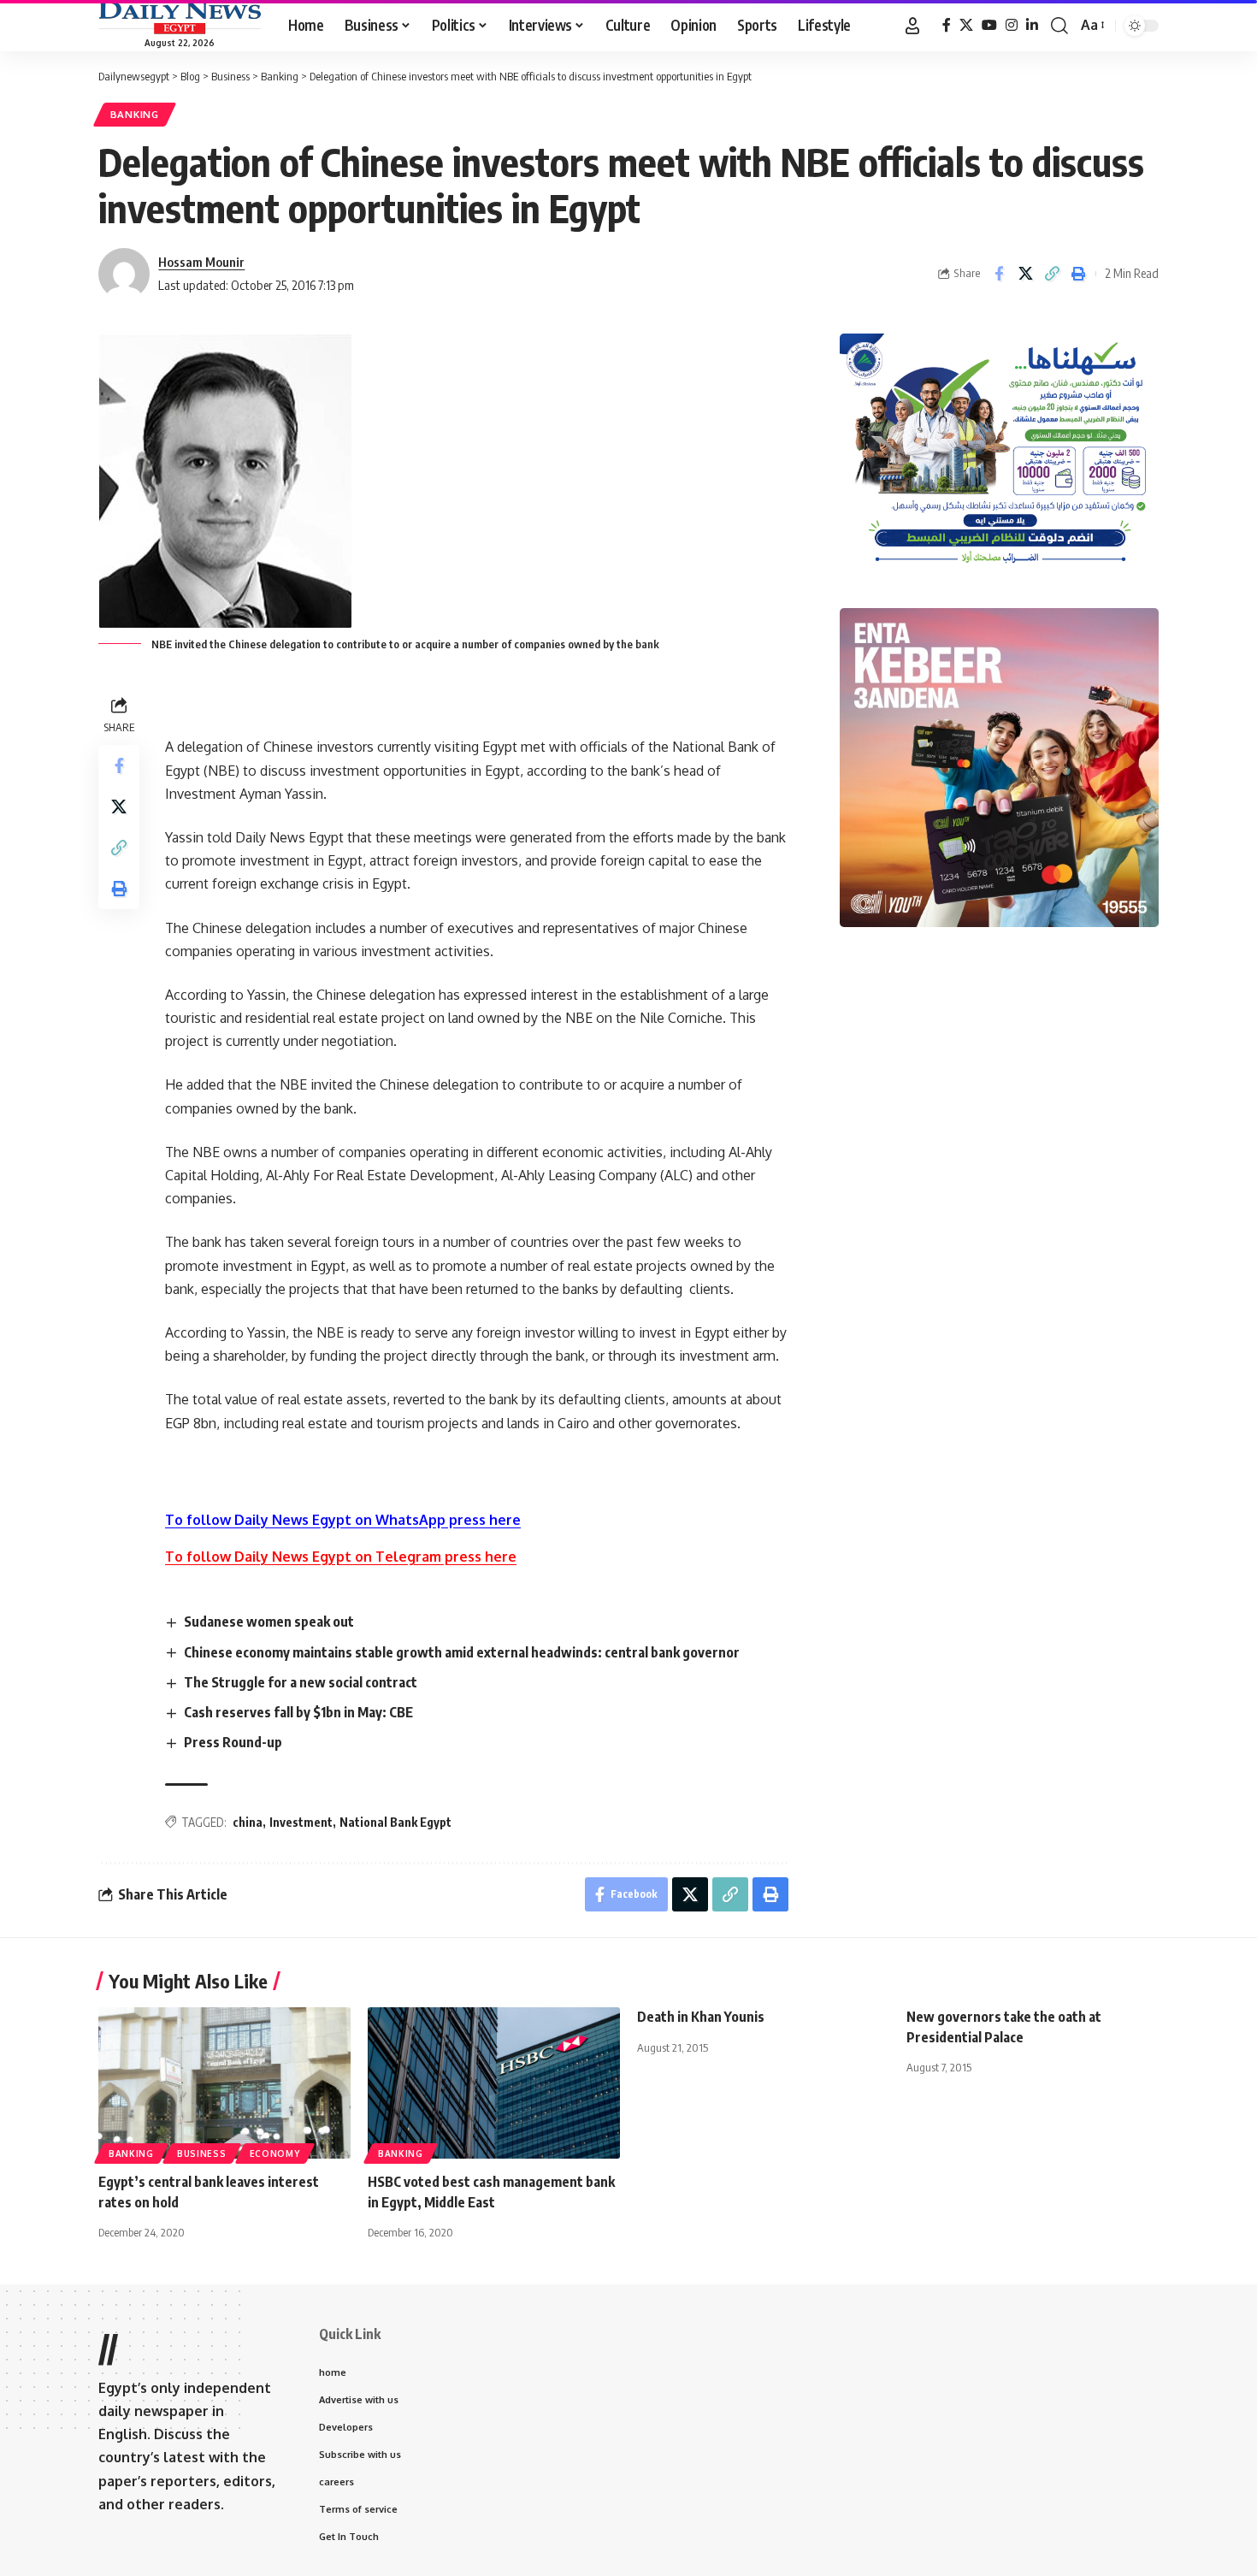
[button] (912, 26)
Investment (301, 1822)
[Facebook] (947, 25)
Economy (275, 2154)
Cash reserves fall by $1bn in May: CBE (298, 1712)
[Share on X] (1025, 274)
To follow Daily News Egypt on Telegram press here (341, 1557)
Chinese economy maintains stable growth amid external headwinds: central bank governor (462, 1652)
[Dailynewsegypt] (180, 18)
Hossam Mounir (201, 262)
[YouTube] (989, 25)
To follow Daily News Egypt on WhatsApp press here (343, 1520)
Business (202, 2154)
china (248, 1822)
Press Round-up (233, 1742)
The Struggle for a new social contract (301, 1682)
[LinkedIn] (1032, 25)
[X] (966, 25)
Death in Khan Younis (701, 2017)
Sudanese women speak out (269, 1622)
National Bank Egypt (395, 1822)
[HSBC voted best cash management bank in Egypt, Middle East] (494, 2083)
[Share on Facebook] (999, 274)
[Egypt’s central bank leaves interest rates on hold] (224, 2083)
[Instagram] (1012, 25)
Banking (135, 114)
